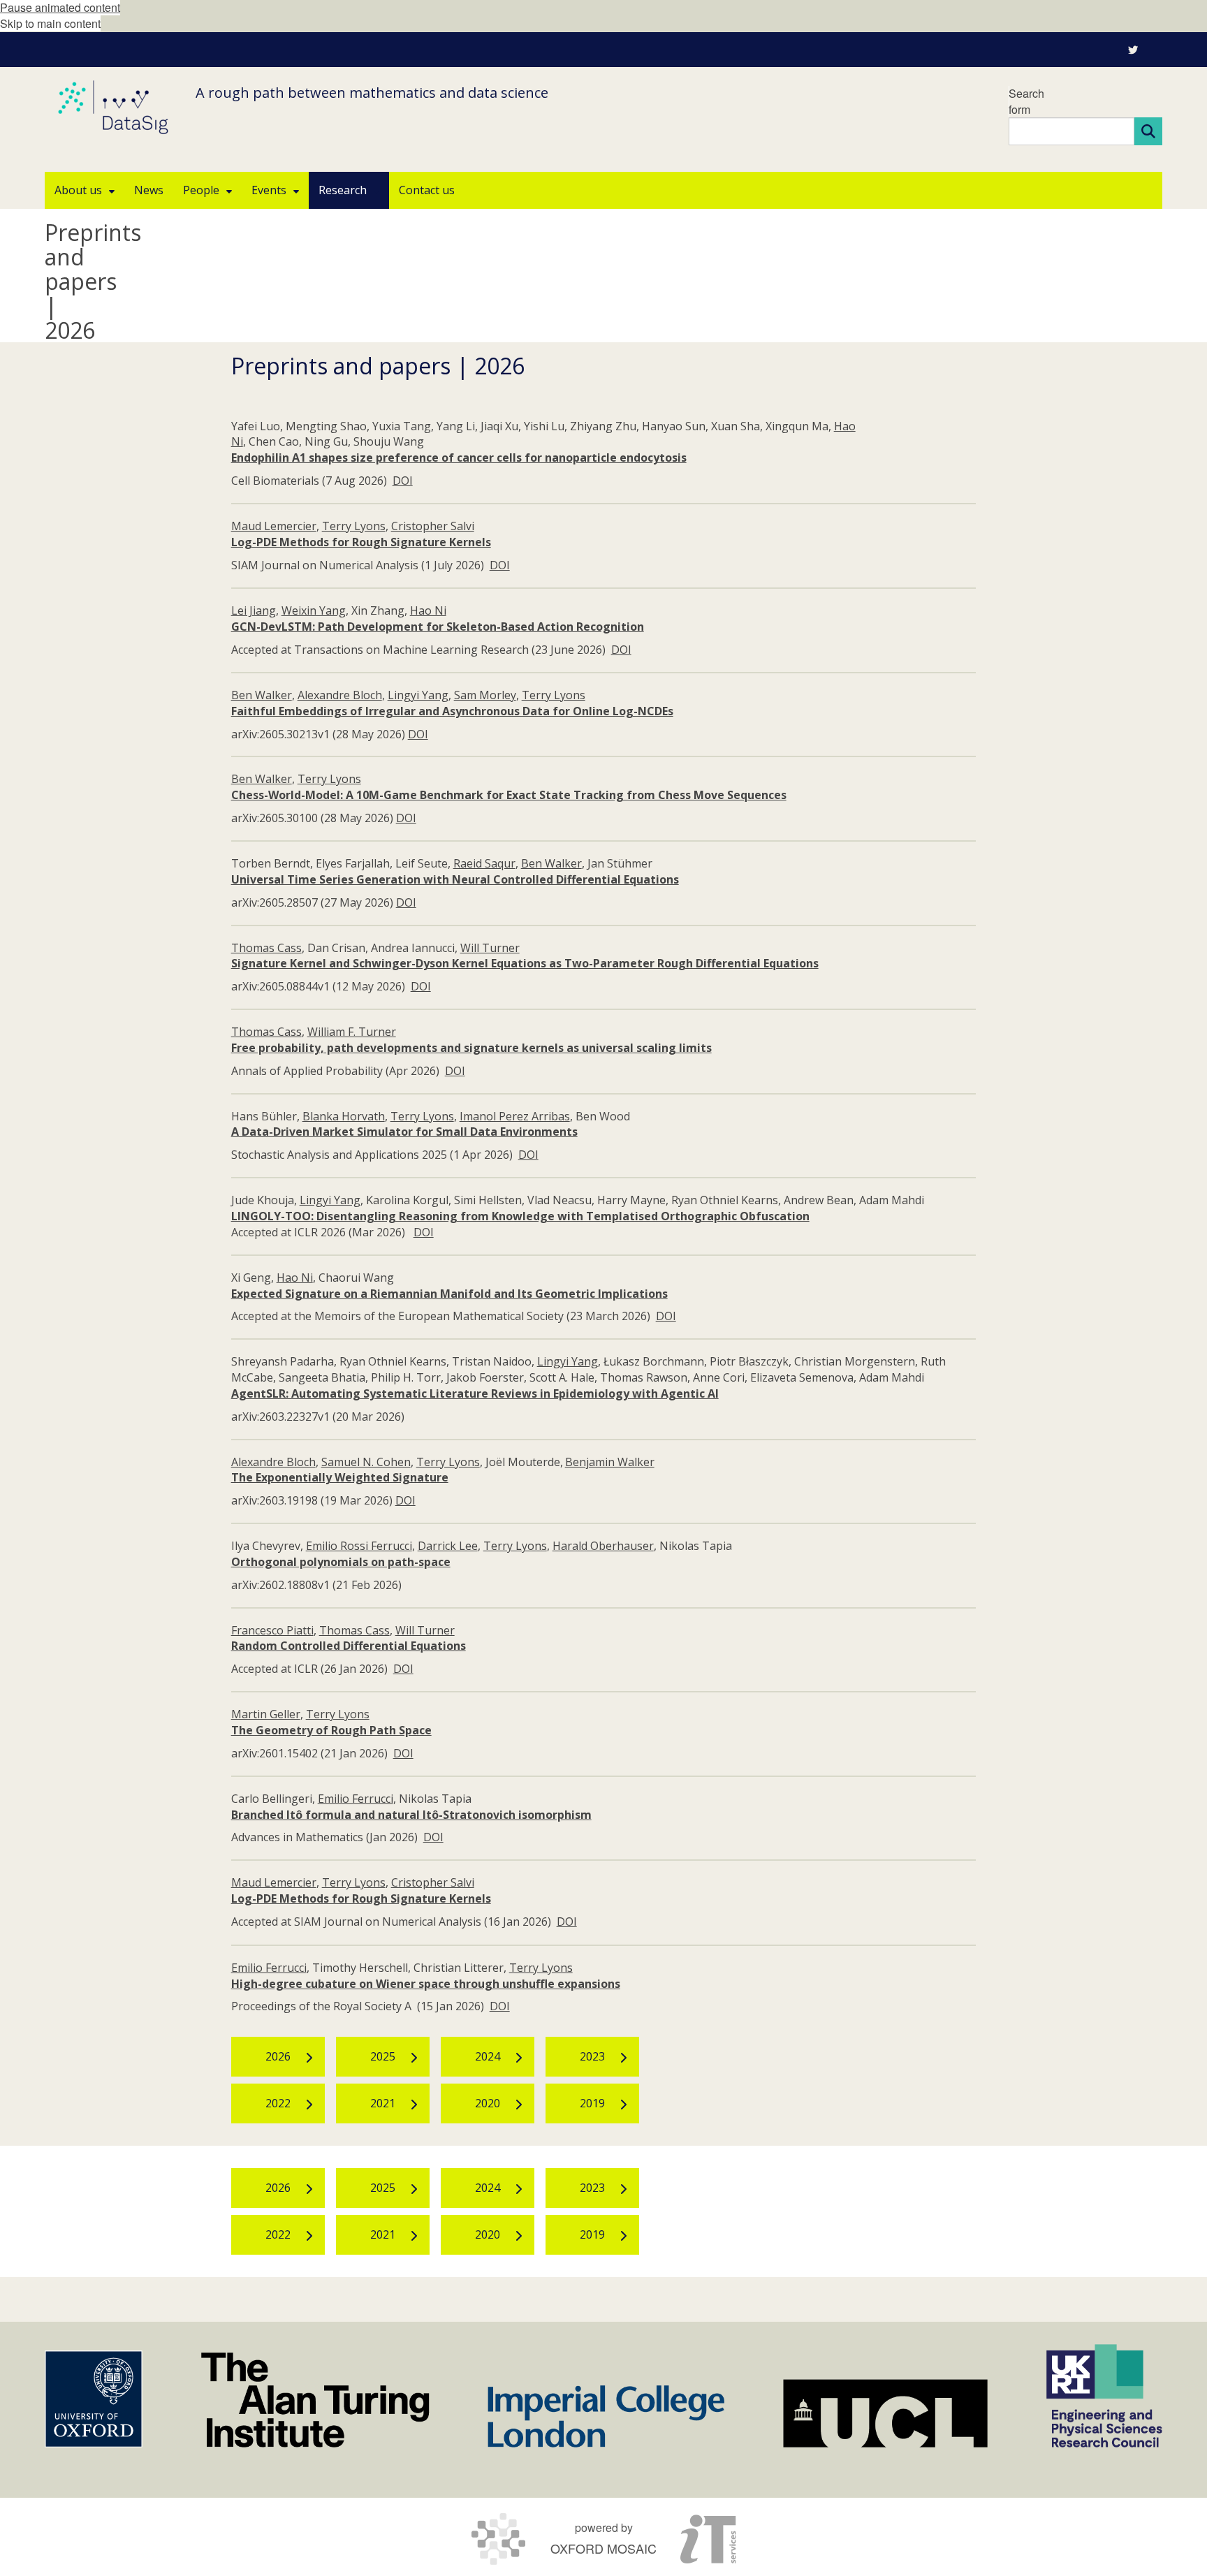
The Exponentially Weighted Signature (340, 1477)
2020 (488, 2103)
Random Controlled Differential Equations (349, 1646)
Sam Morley (485, 695)
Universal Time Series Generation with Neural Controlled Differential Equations (455, 879)
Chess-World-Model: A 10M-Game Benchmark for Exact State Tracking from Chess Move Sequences (509, 795)
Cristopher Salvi (433, 526)
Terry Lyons (354, 526)
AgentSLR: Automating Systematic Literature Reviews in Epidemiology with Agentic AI (475, 1393)
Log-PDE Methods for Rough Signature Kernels (361, 542)
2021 (383, 2103)
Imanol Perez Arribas (515, 1116)
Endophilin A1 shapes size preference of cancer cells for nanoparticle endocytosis (459, 458)
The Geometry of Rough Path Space (331, 1730)
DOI (403, 481)
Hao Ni (428, 610)
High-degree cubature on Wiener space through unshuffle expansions (426, 1984)
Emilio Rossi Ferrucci (359, 1546)
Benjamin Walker (610, 1462)
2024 (488, 2056)
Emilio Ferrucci (356, 1799)
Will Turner (490, 948)
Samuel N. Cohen (366, 1462)
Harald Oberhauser (603, 1546)
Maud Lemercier (274, 526)
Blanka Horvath (344, 1116)
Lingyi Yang (418, 695)
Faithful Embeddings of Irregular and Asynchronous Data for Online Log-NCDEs (452, 711)
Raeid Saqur (484, 863)
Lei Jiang (254, 610)
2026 (278, 2056)
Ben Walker (262, 695)
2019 (592, 2103)
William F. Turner (352, 1032)
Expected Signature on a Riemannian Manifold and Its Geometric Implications (449, 1294)
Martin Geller (266, 1714)
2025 (383, 2056)
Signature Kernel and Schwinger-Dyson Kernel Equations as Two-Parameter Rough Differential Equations (525, 963)
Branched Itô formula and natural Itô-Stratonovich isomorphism (411, 1815)
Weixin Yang (314, 610)
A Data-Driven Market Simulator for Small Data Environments (404, 1132)
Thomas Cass (266, 948)
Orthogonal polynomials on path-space (341, 1562)
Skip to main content (50, 23)
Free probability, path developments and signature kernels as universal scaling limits (471, 1048)
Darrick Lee (448, 1546)
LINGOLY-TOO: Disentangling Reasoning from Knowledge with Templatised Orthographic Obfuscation (520, 1216)
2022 (278, 2103)
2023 (592, 2056)
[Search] (1148, 131)
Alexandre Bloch (340, 695)
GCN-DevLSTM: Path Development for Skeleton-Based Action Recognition (438, 627)
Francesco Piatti (272, 1630)
